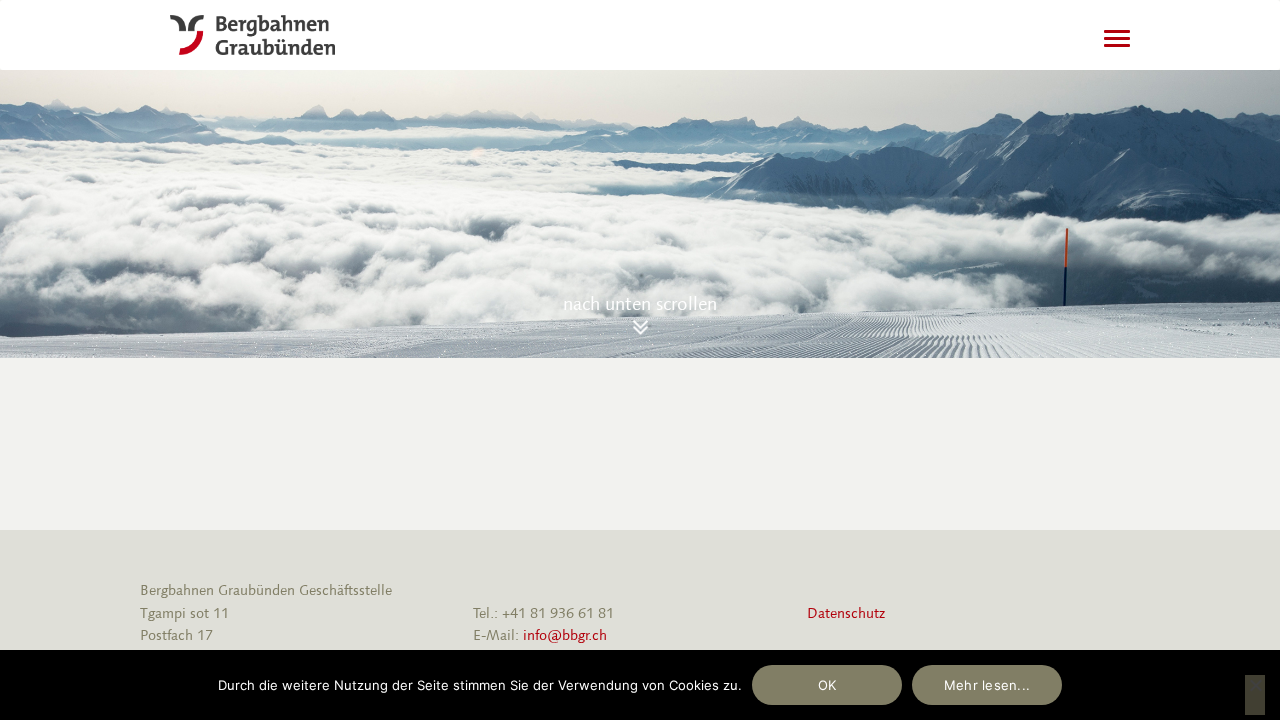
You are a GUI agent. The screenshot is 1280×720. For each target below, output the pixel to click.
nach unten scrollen (640, 304)
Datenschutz (846, 613)
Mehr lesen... (987, 685)
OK (827, 685)
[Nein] (1255, 695)
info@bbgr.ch (565, 635)
